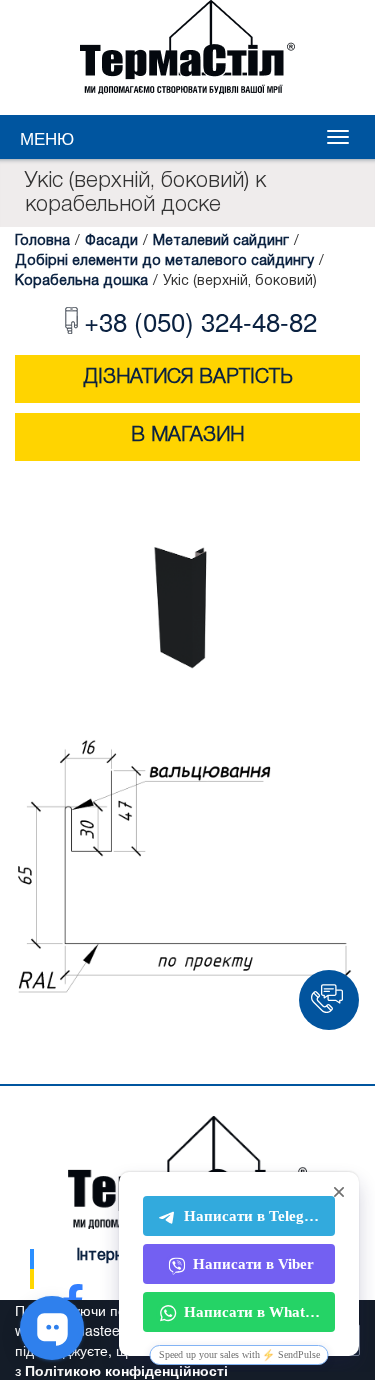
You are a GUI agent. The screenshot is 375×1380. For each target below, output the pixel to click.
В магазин (187, 436)
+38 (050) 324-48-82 (200, 320)
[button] (329, 1000)
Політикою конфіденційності (126, 1370)
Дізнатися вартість (188, 378)
